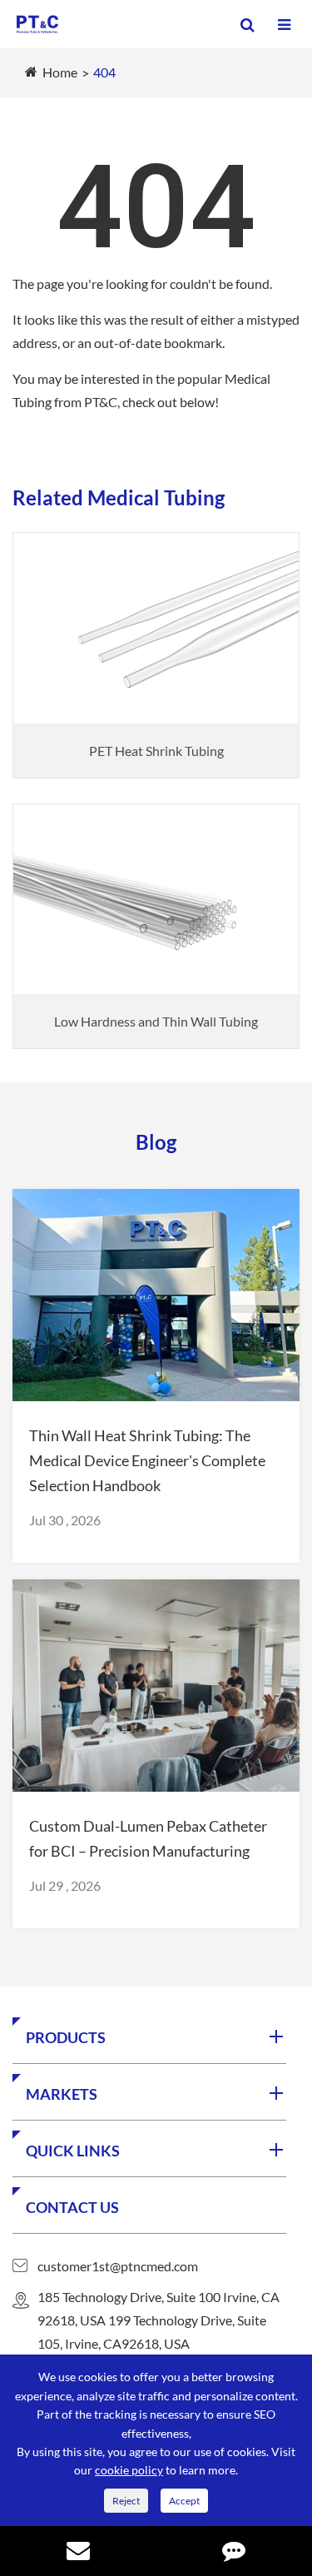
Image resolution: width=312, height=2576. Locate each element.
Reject (126, 2501)
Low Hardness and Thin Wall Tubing (156, 1021)
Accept (184, 2501)
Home (60, 72)
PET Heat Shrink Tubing (156, 751)
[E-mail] (78, 2553)
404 (104, 72)
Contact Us (72, 2207)
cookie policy (129, 2470)
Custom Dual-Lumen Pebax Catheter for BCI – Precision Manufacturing (148, 1838)
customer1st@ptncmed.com (118, 2266)
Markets (62, 2094)
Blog (156, 1142)
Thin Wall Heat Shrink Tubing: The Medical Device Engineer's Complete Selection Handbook (147, 1460)
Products (66, 2037)
